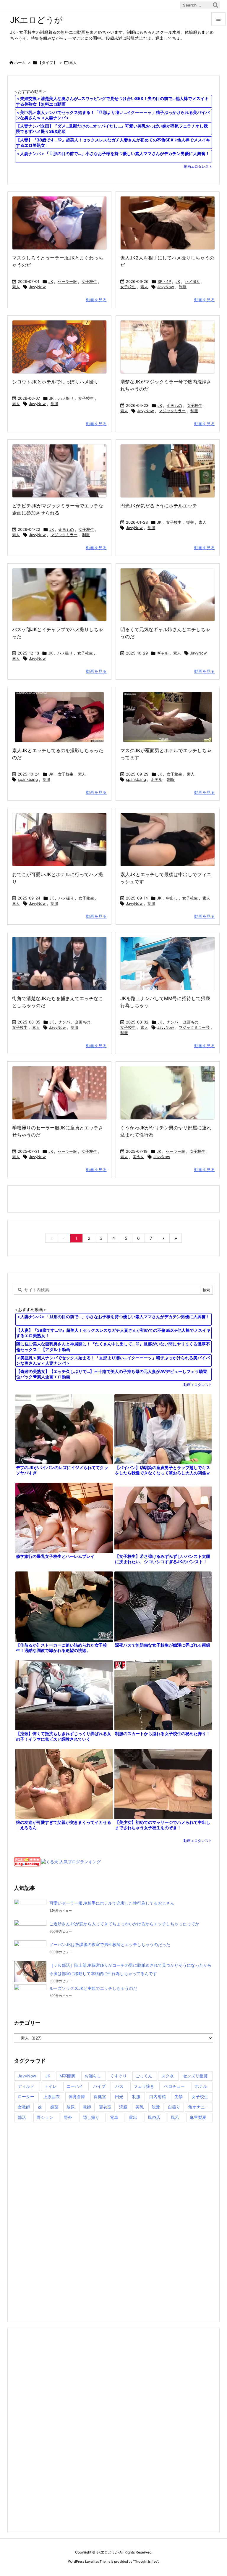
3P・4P (164, 281)
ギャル (163, 653)
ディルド (26, 2086)
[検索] (215, 5)
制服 (183, 287)
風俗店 (154, 2117)
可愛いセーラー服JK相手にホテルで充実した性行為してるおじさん (112, 1903)
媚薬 (54, 2107)
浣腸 (123, 2107)
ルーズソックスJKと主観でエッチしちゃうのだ (93, 1988)
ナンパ (64, 1022)
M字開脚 (67, 2076)
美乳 (140, 2107)
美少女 (138, 1157)
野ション (45, 2117)
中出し (172, 898)
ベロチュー (174, 2086)
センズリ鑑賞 (195, 2076)
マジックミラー (172, 411)
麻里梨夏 (198, 2117)
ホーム (20, 62)
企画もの (174, 405)
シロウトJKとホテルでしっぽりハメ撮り (55, 382)
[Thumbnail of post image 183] (168, 347)
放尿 (71, 2107)
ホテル (157, 779)
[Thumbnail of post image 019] (59, 1093)
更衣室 (105, 2107)
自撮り (174, 2107)
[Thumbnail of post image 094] (59, 717)
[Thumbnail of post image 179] (59, 964)
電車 (114, 2117)
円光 (119, 2097)
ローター (26, 2097)
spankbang (28, 779)
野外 (68, 2117)
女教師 (24, 2107)
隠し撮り (91, 2117)
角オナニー (199, 2107)
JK (51, 281)
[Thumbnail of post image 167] (59, 471)
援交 (190, 522)
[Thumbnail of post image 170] (59, 595)
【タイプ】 (47, 62)
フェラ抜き (144, 2086)
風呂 (175, 2117)
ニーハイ (75, 2086)
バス (119, 2086)
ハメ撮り (192, 281)
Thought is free (146, 2562)
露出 (133, 2117)
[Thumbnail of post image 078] (168, 717)
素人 (16, 287)
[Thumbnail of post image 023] (168, 595)
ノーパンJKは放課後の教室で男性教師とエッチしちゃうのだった (110, 1944)
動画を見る (96, 300)
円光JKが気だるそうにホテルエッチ (159, 506)
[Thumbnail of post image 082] (59, 840)
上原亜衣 (51, 2097)
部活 (22, 2117)
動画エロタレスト (198, 166)
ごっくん (144, 2076)
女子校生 (89, 281)
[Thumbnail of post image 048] (168, 964)
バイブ (99, 2086)
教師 (87, 2107)
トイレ (51, 2086)
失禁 (179, 2097)
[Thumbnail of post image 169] (59, 223)
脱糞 (156, 2107)
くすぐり (119, 2076)
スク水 (168, 2076)
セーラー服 (67, 281)
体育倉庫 (77, 2097)
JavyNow (37, 287)
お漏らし (93, 2076)
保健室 (100, 2097)
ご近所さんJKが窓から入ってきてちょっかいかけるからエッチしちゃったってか (124, 1924)
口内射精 (158, 2097)
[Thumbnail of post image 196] (59, 347)
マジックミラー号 (194, 1027)
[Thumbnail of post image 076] (168, 1093)
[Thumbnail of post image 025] (168, 471)
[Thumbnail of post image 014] (168, 223)
